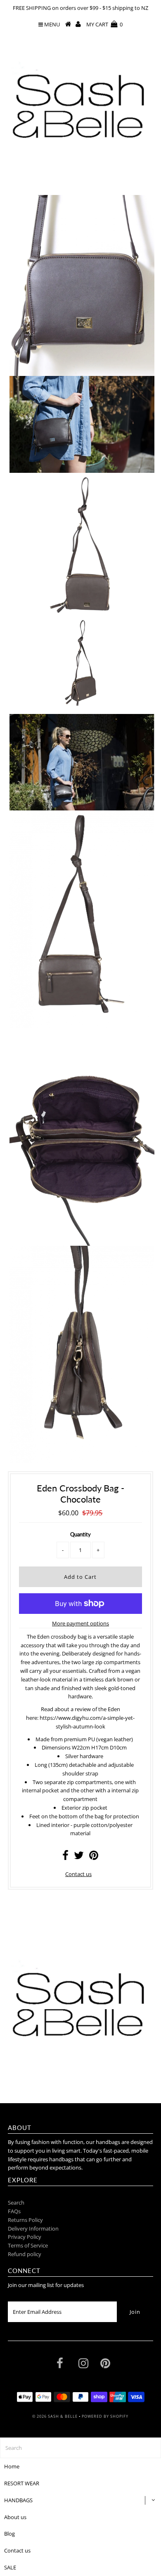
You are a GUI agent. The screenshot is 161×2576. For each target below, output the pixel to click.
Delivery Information (33, 2228)
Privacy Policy (25, 2237)
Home (12, 2466)
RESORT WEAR (22, 2483)
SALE (10, 2567)
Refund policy (25, 2254)
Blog (9, 2534)
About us (15, 2517)
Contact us (78, 1874)
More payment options (80, 1623)
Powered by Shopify (105, 2416)
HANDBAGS (18, 2500)
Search (16, 2203)
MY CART (104, 24)
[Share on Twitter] (79, 1857)
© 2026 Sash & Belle (55, 2416)
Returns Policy (25, 2220)
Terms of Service (28, 2245)
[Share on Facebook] (65, 1857)
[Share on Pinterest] (94, 1857)
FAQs (14, 2211)
